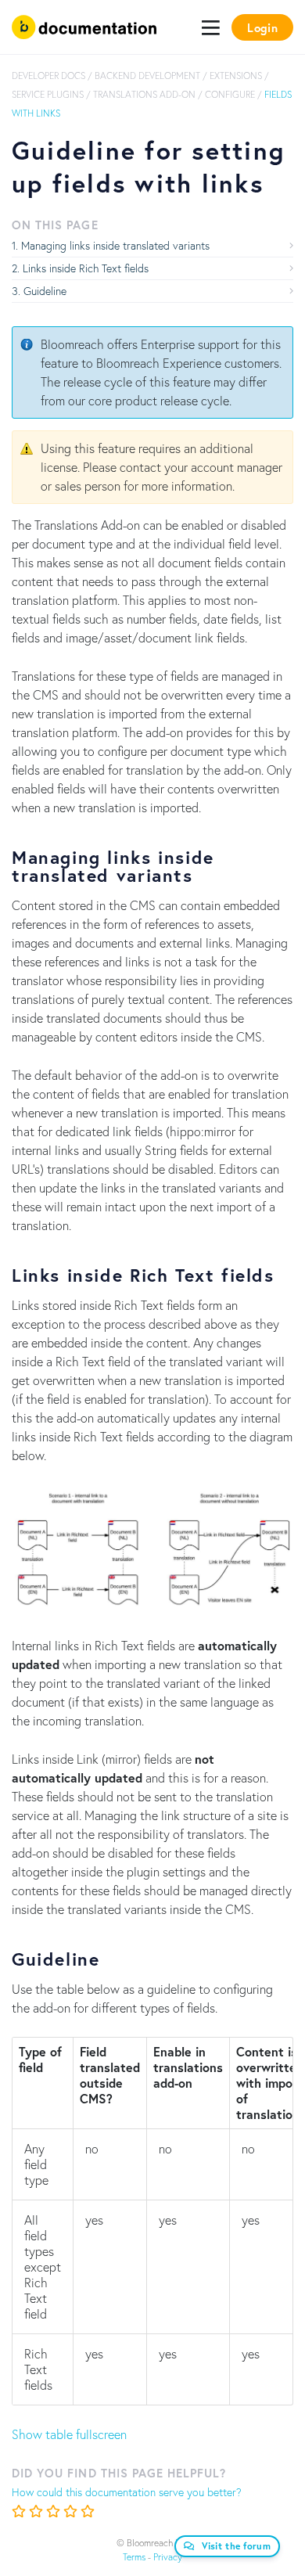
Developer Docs (48, 76)
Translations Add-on (144, 94)
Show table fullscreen (69, 2434)
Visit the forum (237, 2546)
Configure (230, 94)
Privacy (168, 2557)
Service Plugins (48, 94)
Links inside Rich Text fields (86, 268)
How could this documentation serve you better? (127, 2492)
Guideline (45, 291)
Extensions (236, 76)
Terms (134, 2557)
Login (262, 27)
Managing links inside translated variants (115, 245)
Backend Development (147, 76)
